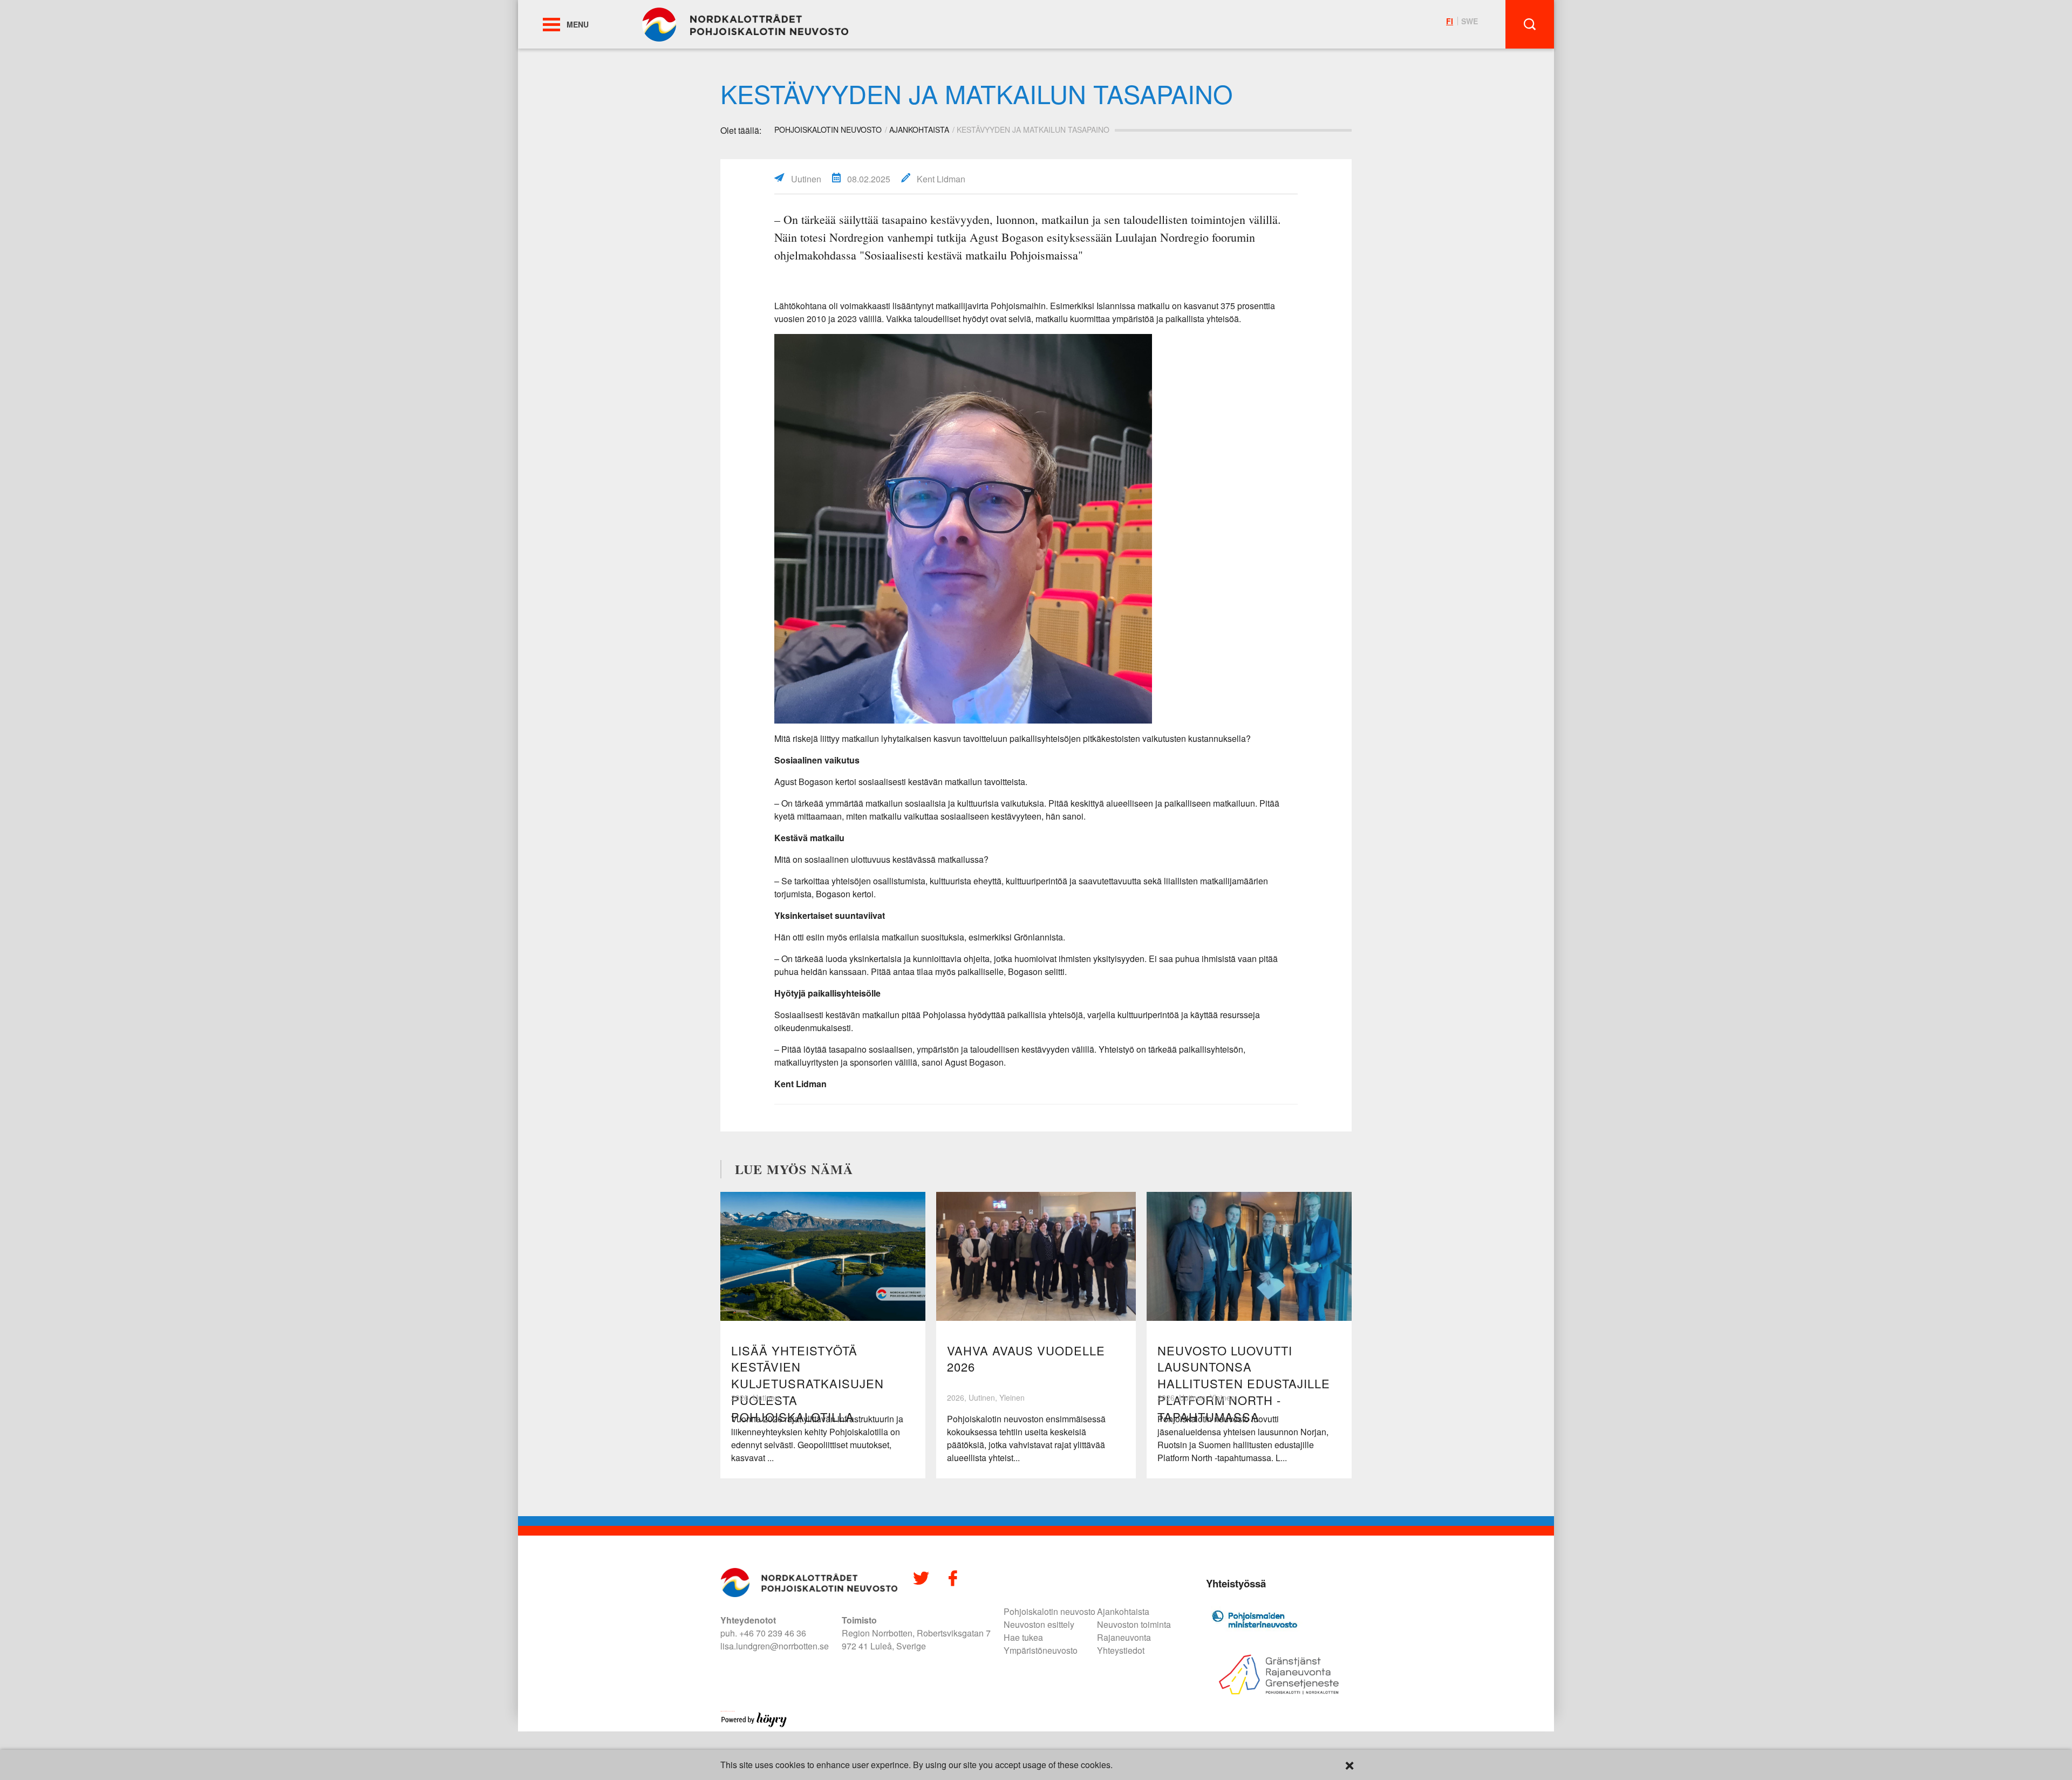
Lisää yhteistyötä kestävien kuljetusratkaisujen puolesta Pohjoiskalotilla (807, 1383)
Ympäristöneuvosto (1041, 1650)
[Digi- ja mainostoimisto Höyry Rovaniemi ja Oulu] (754, 1725)
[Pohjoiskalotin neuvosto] (745, 23)
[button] (551, 25)
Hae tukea (1023, 1637)
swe (1470, 21)
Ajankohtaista (919, 129)
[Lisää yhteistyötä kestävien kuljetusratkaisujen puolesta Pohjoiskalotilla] (823, 1256)
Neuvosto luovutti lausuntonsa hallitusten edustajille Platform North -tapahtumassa (1244, 1383)
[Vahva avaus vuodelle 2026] (1036, 1256)
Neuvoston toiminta (1134, 1624)
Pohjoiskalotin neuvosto (1049, 1611)
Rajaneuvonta (1124, 1637)
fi (1450, 21)
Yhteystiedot (1121, 1650)
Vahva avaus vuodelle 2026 (1026, 1359)
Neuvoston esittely (1039, 1624)
